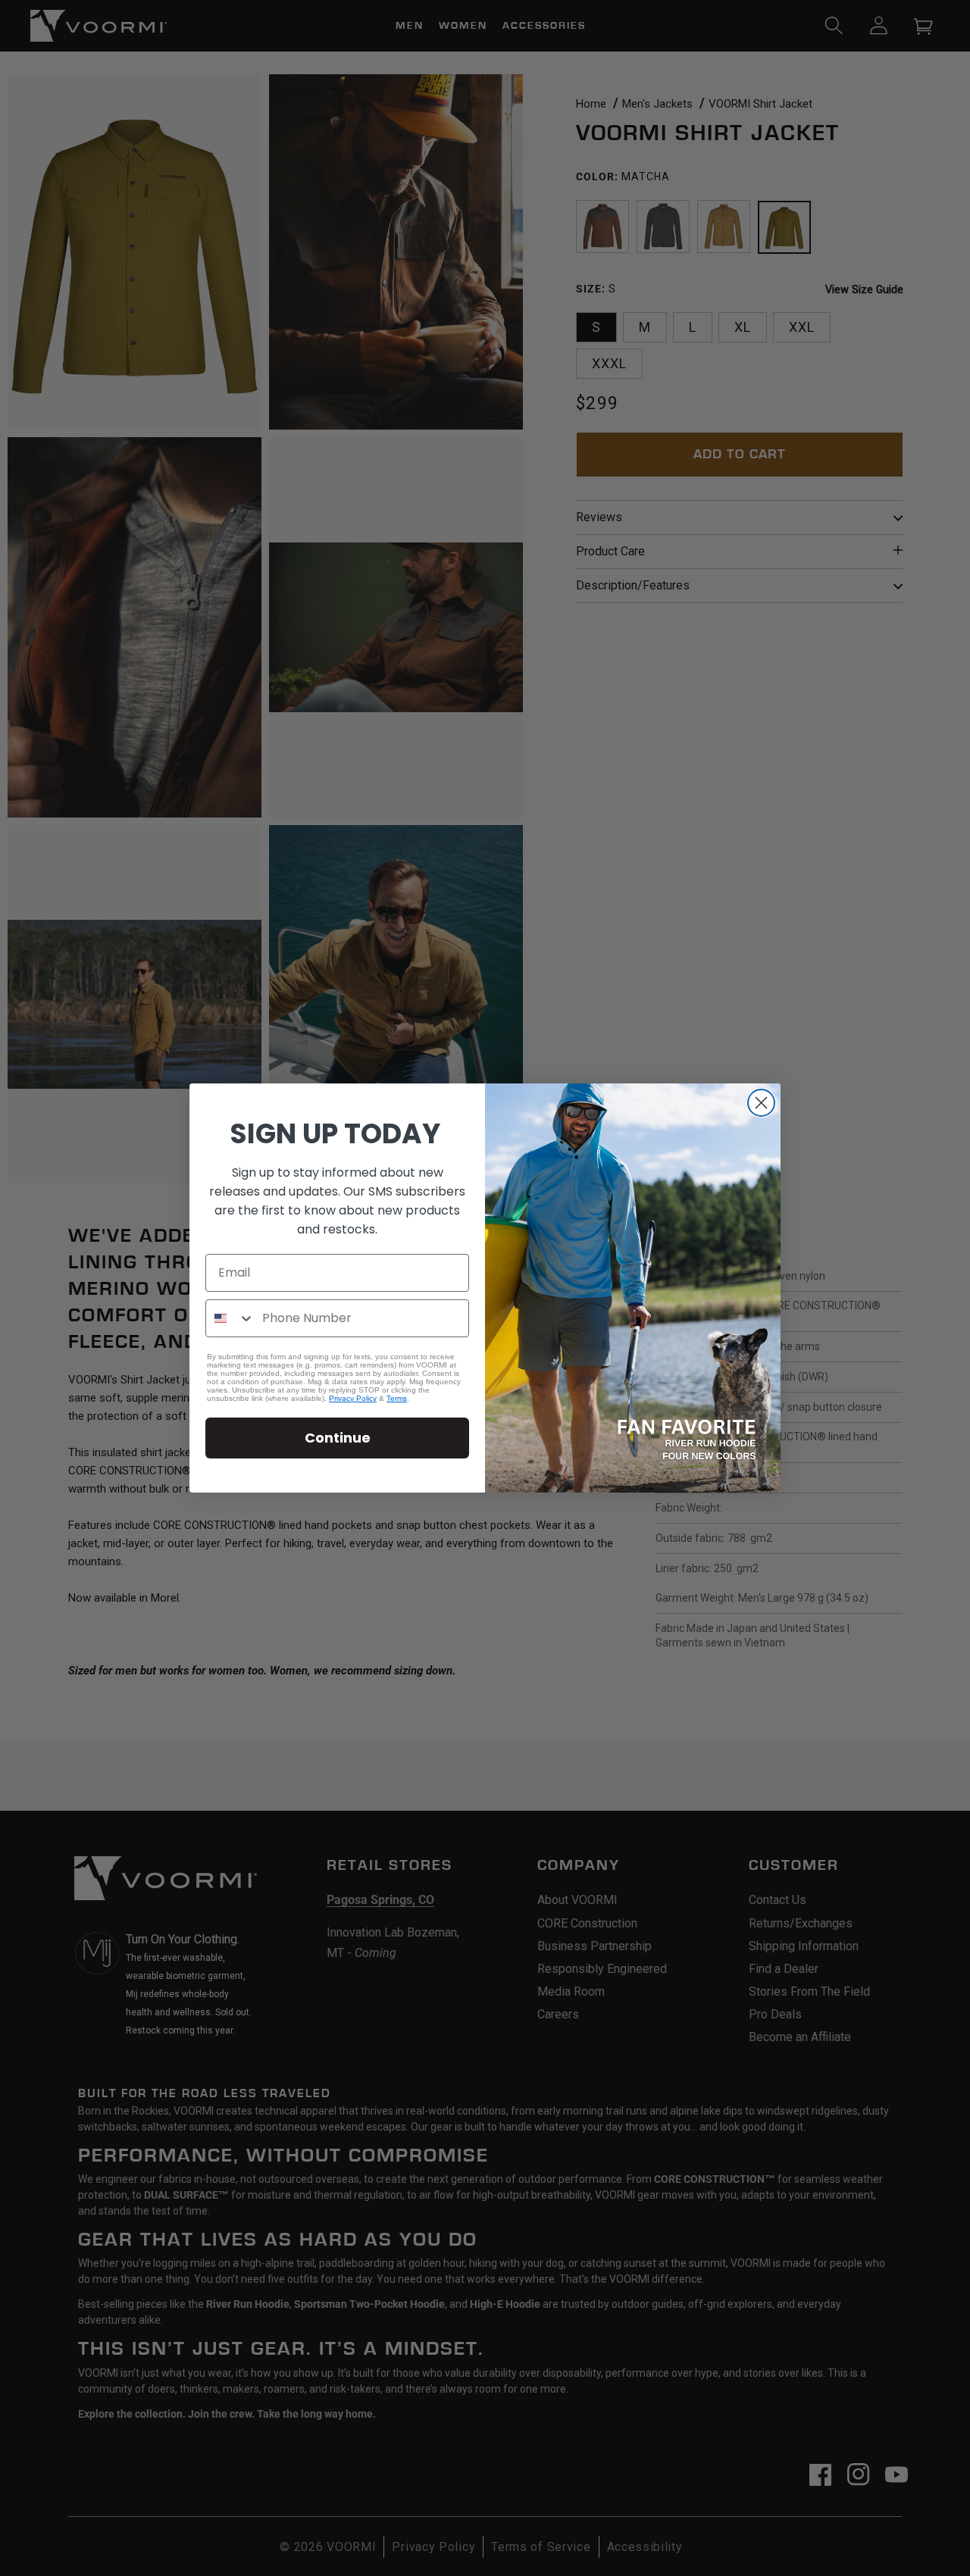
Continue (338, 1438)
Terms (397, 1398)
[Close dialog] (761, 1103)
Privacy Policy (353, 1398)
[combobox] (230, 1318)
